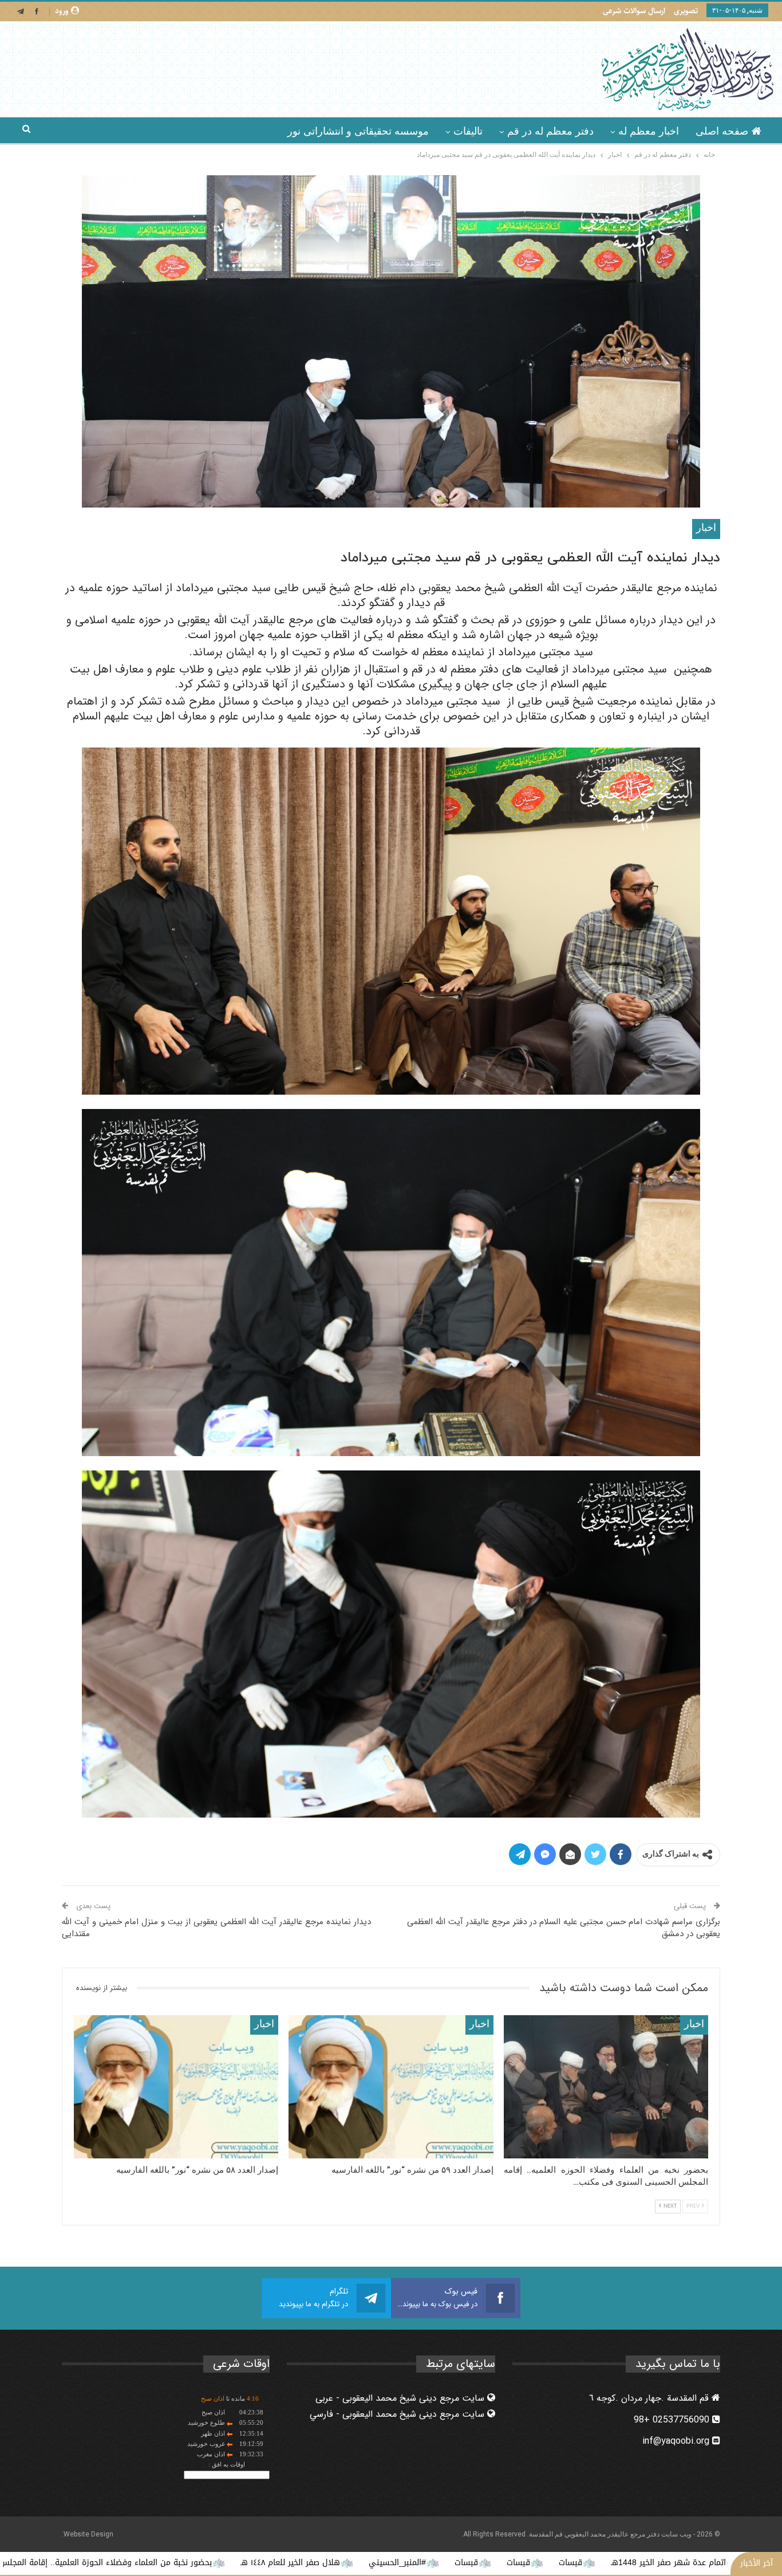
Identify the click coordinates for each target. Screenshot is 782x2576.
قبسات (716, 2563)
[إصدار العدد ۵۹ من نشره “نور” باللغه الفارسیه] (391, 2087)
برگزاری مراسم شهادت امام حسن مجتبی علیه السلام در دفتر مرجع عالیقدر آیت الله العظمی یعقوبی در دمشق (564, 1928)
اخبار (706, 528)
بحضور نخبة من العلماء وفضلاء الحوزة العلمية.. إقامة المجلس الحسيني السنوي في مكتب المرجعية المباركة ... (218, 2563)
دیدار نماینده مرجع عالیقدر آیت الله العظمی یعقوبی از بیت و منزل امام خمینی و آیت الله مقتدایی (216, 1928)
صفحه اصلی (722, 131)
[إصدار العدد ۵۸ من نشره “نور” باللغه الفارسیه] (176, 2087)
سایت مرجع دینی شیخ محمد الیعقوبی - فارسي (398, 2414)
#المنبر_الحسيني (595, 2563)
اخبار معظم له (649, 131)
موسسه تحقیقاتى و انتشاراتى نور (358, 131)
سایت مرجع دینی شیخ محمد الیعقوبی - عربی (401, 2398)
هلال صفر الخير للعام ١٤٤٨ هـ (488, 2563)
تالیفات (468, 131)
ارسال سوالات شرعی (634, 11)
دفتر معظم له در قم (550, 131)
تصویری (686, 11)
